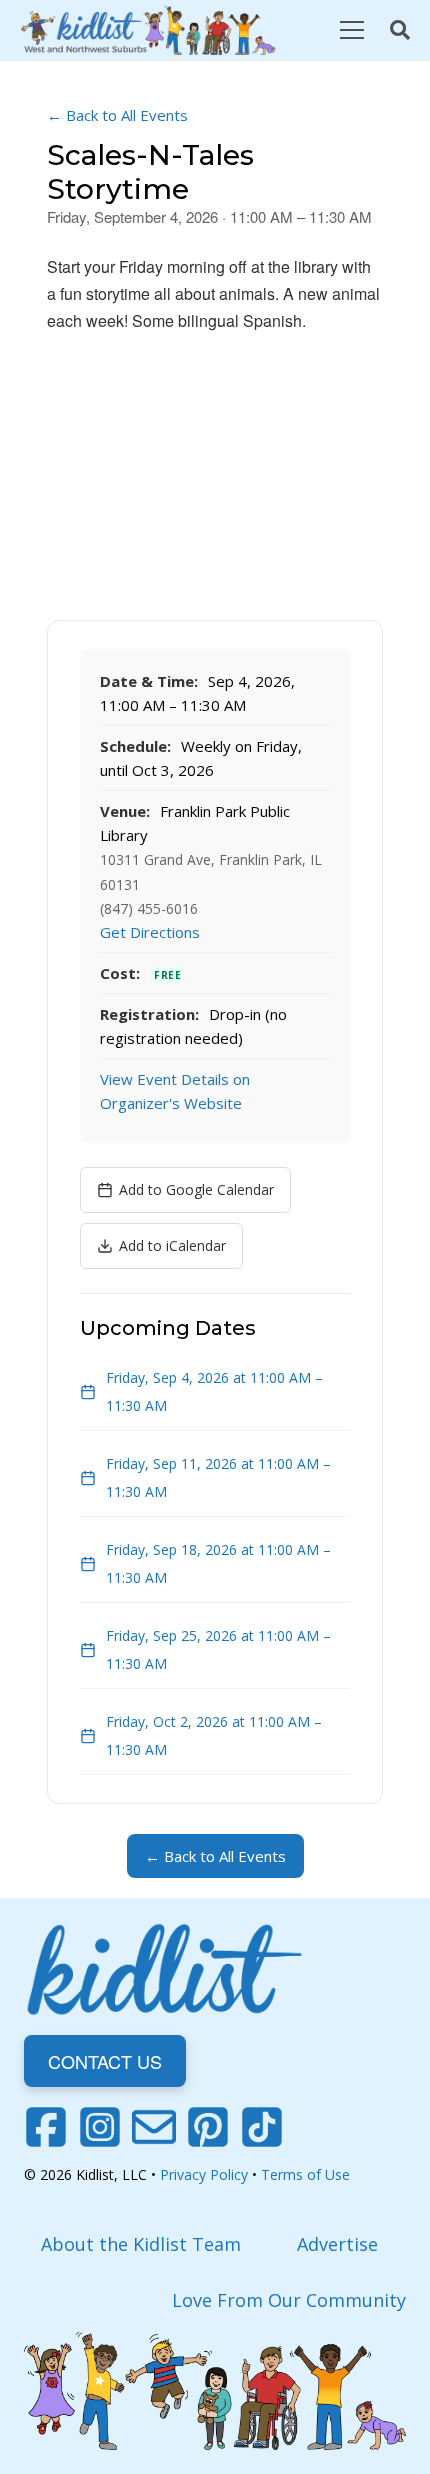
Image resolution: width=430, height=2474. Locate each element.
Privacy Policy (204, 2174)
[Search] (400, 30)
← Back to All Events (117, 115)
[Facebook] (46, 2127)
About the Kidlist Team (141, 2244)
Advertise (337, 2244)
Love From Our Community (289, 2300)
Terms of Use (305, 2174)
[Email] (154, 2127)
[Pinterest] (208, 2127)
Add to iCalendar (172, 1245)
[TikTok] (262, 2127)
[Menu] (351, 30)
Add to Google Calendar (196, 1189)
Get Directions (150, 932)
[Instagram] (100, 2127)
